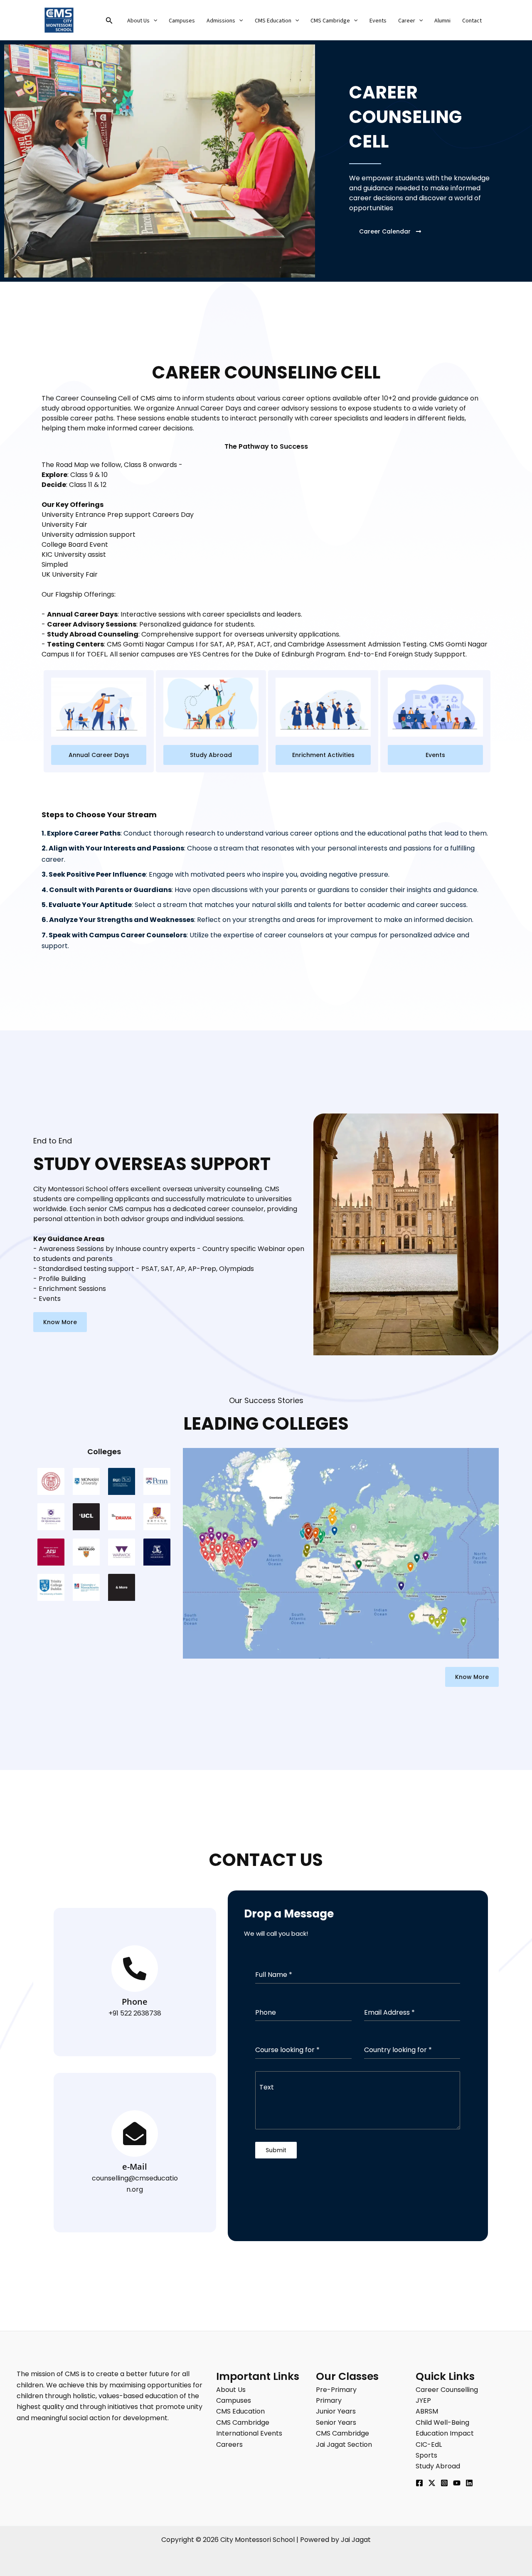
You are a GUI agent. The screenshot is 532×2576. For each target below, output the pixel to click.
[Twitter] (432, 2483)
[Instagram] (444, 2483)
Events (378, 21)
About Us (138, 21)
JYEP (423, 2400)
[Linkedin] (469, 2483)
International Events (249, 2433)
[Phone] (135, 1969)
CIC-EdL (429, 2444)
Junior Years (336, 2411)
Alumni (442, 21)
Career (407, 21)
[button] (109, 21)
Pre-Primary (336, 2390)
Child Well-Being (442, 2422)
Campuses (182, 21)
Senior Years (336, 2422)
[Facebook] (419, 2483)
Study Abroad (438, 2466)
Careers (229, 2444)
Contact (472, 21)
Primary (329, 2400)
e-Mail (135, 2167)
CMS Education (273, 21)
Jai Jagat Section (344, 2444)
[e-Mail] (135, 2134)
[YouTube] (457, 2483)
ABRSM (427, 2411)
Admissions (221, 21)
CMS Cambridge (330, 21)
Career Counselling (447, 2390)
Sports (426, 2455)
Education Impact (445, 2433)
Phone (135, 2002)
